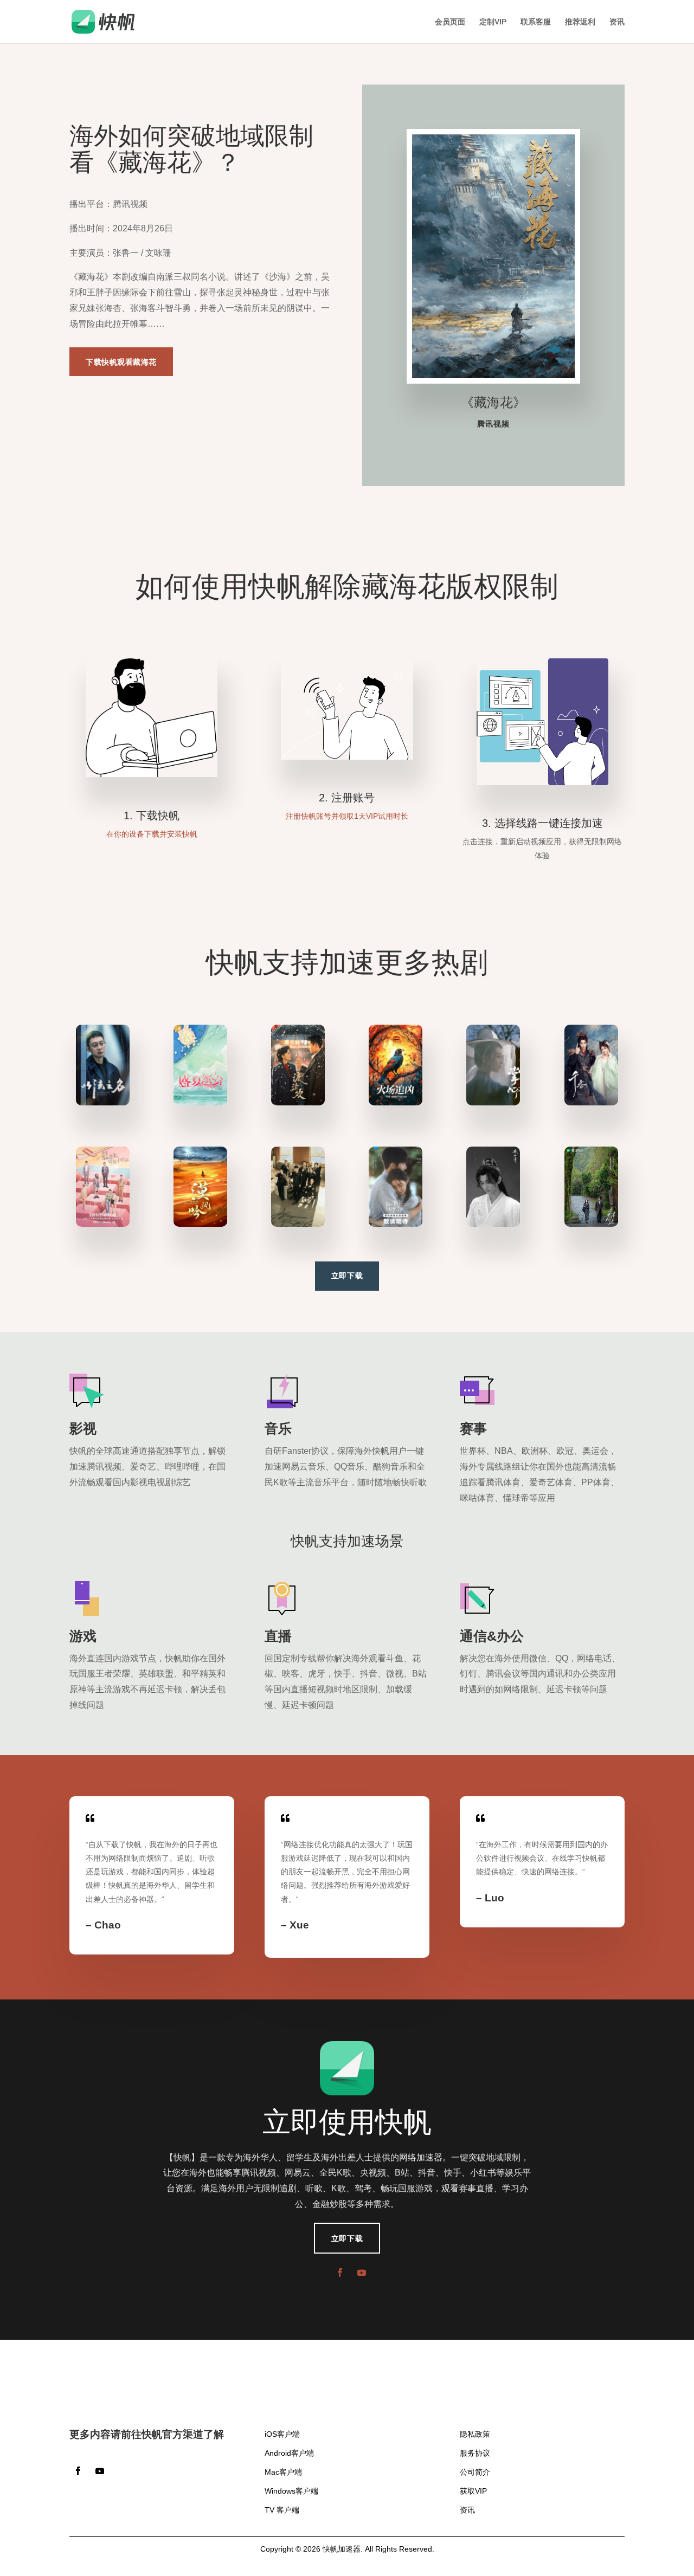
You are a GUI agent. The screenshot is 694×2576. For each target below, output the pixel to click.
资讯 (617, 22)
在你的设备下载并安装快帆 (152, 834)
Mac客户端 (283, 2472)
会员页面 (450, 22)
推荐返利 (580, 22)
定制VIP (493, 22)
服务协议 (475, 2453)
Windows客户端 (291, 2491)
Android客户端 (289, 2453)
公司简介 (475, 2472)
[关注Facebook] (340, 2273)
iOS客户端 (282, 2434)
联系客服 (536, 22)
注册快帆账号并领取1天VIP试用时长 (347, 816)
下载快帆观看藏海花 (121, 362)
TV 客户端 (282, 2510)
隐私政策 (475, 2434)
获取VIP (473, 2491)
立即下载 (347, 1276)
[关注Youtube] (362, 2273)
